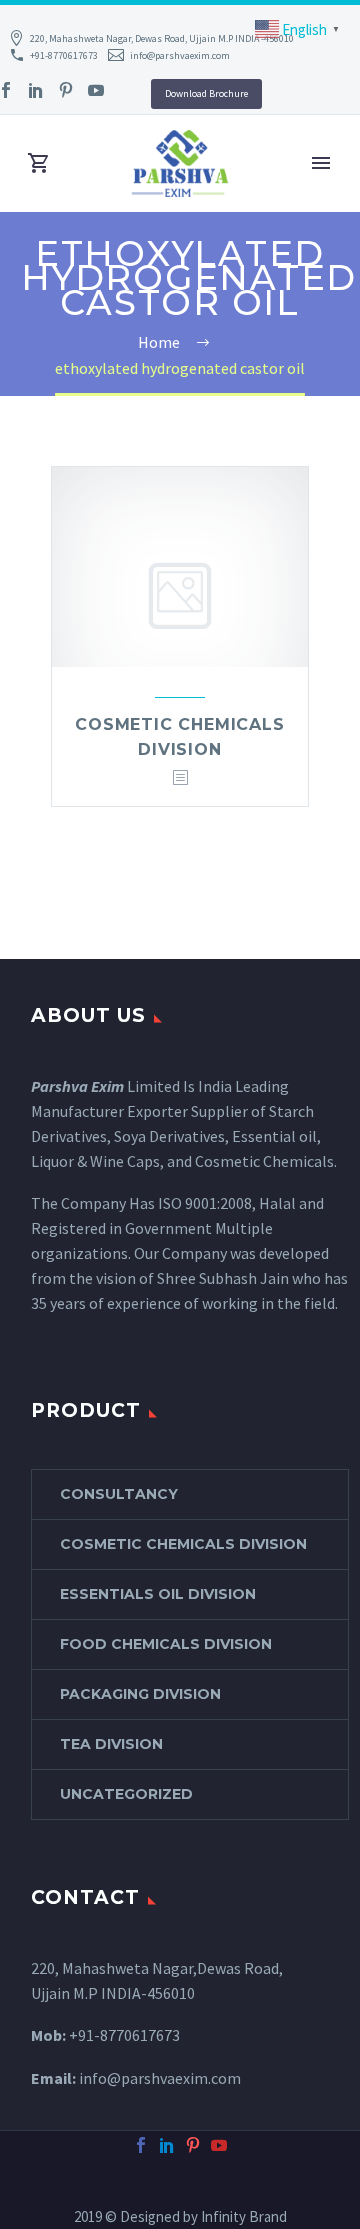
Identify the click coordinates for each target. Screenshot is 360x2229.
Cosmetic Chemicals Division (183, 1544)
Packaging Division (140, 1694)
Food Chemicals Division (166, 1644)
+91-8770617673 (64, 55)
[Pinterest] (66, 90)
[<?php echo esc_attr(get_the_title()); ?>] (180, 778)
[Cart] (39, 163)
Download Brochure (206, 93)
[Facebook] (141, 2145)
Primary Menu (321, 163)
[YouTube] (96, 90)
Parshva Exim (77, 1086)
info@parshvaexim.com (180, 55)
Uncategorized (126, 1794)
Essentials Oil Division (158, 1594)
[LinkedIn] (36, 90)
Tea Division (111, 1744)
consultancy (119, 1494)
